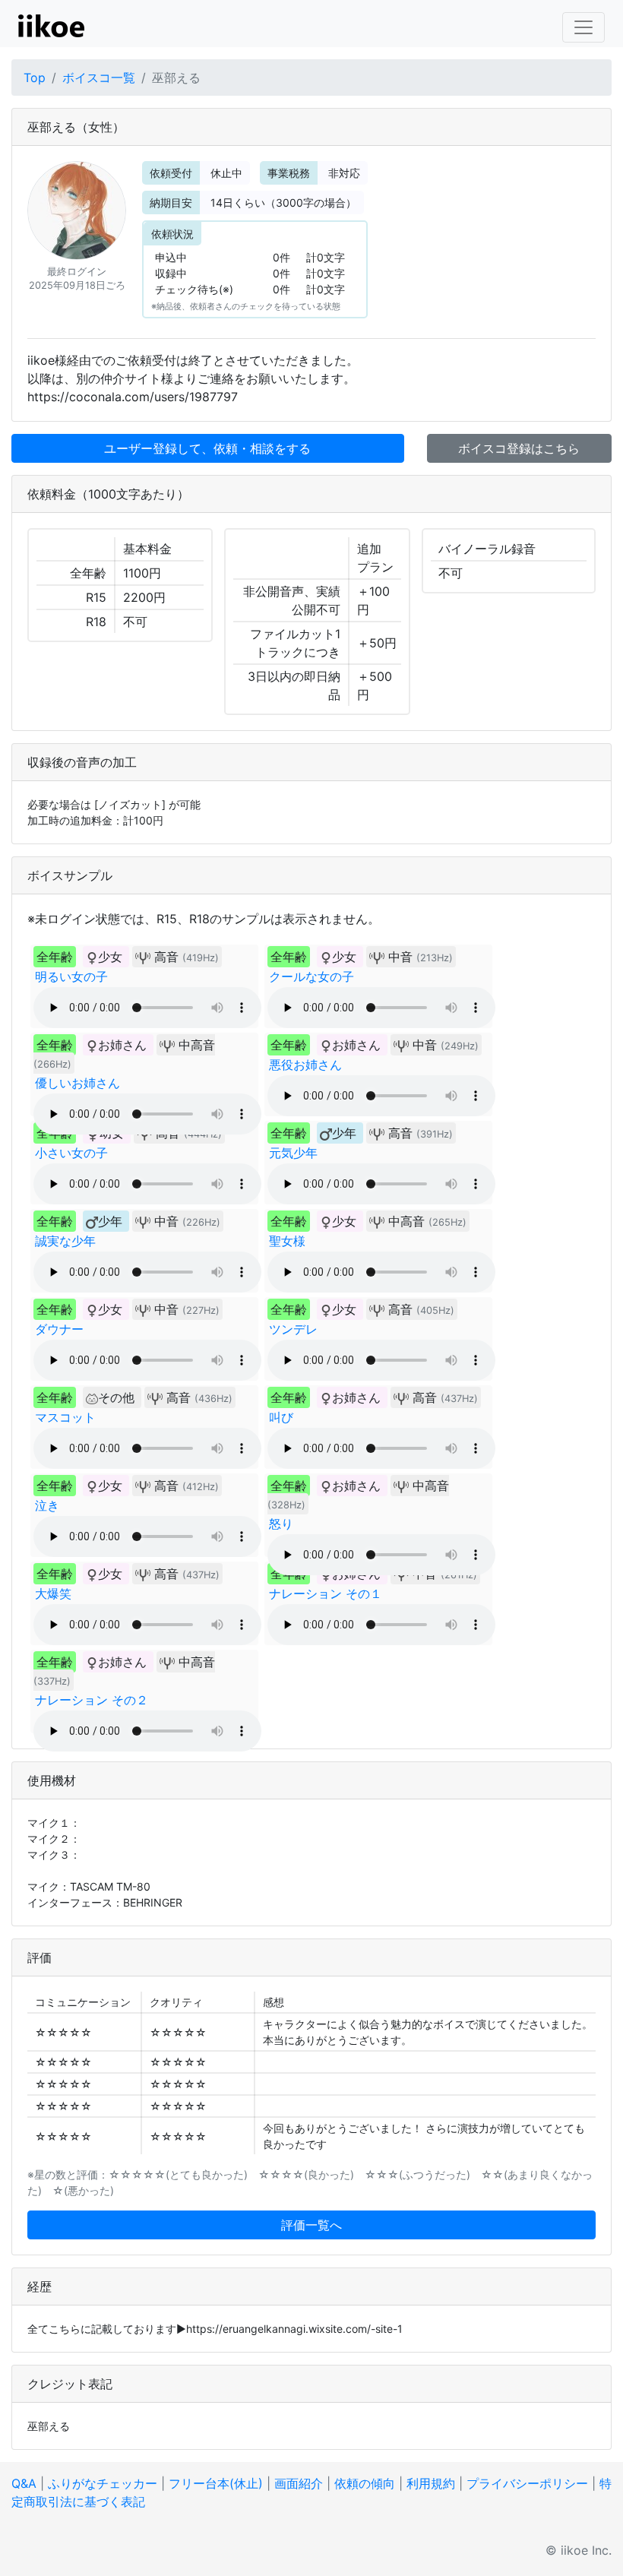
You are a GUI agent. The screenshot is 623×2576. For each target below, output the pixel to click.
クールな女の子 (311, 976)
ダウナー (59, 1329)
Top (35, 78)
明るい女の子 (71, 976)
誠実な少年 (65, 1241)
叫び (281, 1417)
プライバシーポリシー (527, 2483)
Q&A (24, 2483)
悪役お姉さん (305, 1065)
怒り (281, 1524)
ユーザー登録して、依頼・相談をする (207, 448)
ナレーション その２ (92, 1700)
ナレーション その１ (326, 1593)
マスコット (65, 1417)
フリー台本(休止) (216, 2483)
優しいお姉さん (77, 1083)
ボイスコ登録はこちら (519, 448)
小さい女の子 (71, 1153)
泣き (47, 1505)
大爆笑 (53, 1593)
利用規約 (431, 2483)
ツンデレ (293, 1329)
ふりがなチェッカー (103, 2483)
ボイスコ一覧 (99, 78)
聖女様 (287, 1241)
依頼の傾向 (365, 2483)
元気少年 (293, 1153)
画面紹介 (299, 2483)
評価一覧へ (311, 2225)
